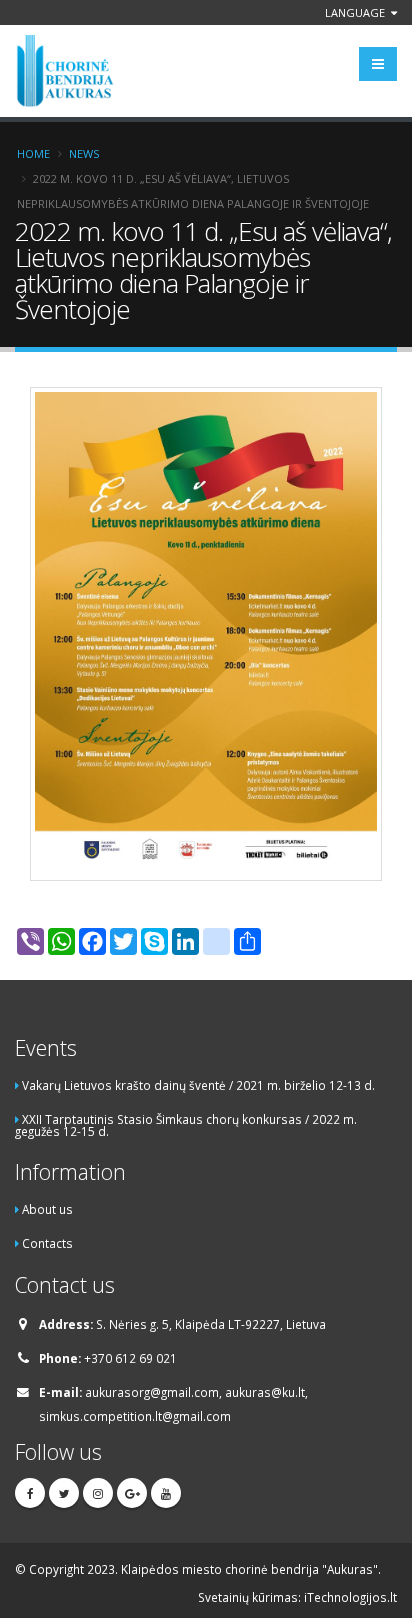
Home (33, 153)
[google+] (132, 1493)
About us (47, 1209)
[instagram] (98, 1493)
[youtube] (166, 1493)
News (84, 153)
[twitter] (64, 1493)
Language (356, 12)
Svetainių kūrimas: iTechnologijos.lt (297, 1597)
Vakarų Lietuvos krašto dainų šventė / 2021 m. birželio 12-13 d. (198, 1085)
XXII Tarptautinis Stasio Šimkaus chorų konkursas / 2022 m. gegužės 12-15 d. (186, 1125)
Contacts (47, 1243)
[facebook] (30, 1493)
